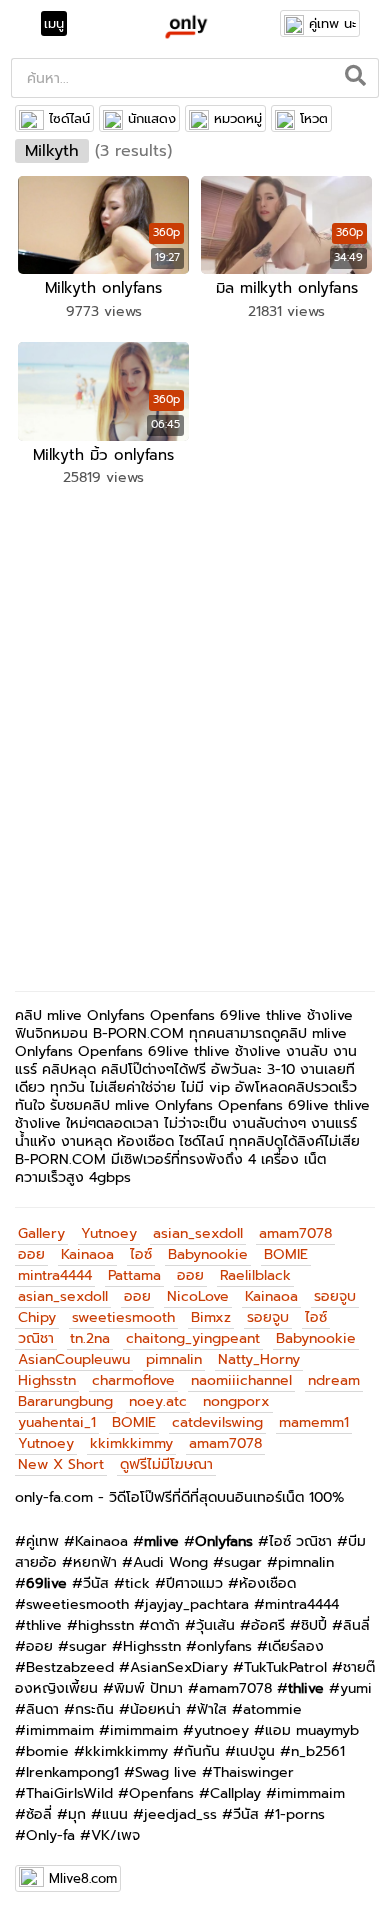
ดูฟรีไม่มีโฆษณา (166, 1464)
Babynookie (208, 1254)
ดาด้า (165, 1625)
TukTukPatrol (285, 1667)
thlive (44, 1625)
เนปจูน (255, 1751)
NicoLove (198, 1296)
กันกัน (202, 1751)
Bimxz (211, 1317)
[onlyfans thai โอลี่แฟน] (185, 26)
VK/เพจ (115, 1835)
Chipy (37, 1317)
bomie (47, 1751)
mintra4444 (55, 1275)
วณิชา (36, 1338)
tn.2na (90, 1338)
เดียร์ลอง (296, 1646)
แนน (115, 1814)
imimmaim (60, 1730)
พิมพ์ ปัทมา (148, 1688)
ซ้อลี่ (39, 1814)
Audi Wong (170, 1562)
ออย (31, 1254)
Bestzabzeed (70, 1667)
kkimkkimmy (131, 1443)
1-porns (300, 1814)
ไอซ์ (141, 1254)
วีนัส (96, 1583)
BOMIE (286, 1254)
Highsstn (47, 1380)
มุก (77, 1814)
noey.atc (158, 1401)
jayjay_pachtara (197, 1604)
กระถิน (94, 1709)
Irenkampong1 (72, 1772)
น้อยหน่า (155, 1709)
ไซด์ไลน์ (69, 118)
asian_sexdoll (198, 1233)
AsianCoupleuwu (74, 1359)
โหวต (314, 118)
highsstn (106, 1625)
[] (356, 78)
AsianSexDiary (179, 1667)
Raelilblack (255, 1275)
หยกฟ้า (95, 1562)
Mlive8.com (83, 1878)
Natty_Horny (259, 1359)
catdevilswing (217, 1422)
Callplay (235, 1793)
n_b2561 (318, 1751)
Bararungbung (65, 1401)
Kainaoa (87, 1254)
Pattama (134, 1275)
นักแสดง (152, 118)
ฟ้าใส (212, 1709)
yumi (356, 1688)
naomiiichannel (241, 1380)
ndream (334, 1380)
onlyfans (224, 1646)
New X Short (61, 1464)
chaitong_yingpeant (193, 1338)
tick (137, 1583)
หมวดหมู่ (238, 118)
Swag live (166, 1772)
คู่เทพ (42, 1541)
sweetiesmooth (123, 1317)
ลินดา (42, 1709)
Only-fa (50, 1835)
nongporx (236, 1401)
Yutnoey (109, 1233)
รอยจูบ (335, 1296)
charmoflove (133, 1380)
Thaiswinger (253, 1772)
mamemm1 (314, 1422)
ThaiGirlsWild (69, 1793)
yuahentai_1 (57, 1422)
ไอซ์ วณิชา (300, 1541)
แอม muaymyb (312, 1730)
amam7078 (295, 1233)
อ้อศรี (268, 1625)
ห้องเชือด (267, 1583)
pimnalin (174, 1359)
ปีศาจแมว (194, 1583)
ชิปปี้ (314, 1625)
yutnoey (221, 1730)
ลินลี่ (356, 1625)
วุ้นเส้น (215, 1625)
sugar (243, 1562)
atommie (272, 1709)
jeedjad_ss (180, 1814)
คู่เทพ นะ (332, 23)
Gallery (41, 1233)
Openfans (161, 1793)
